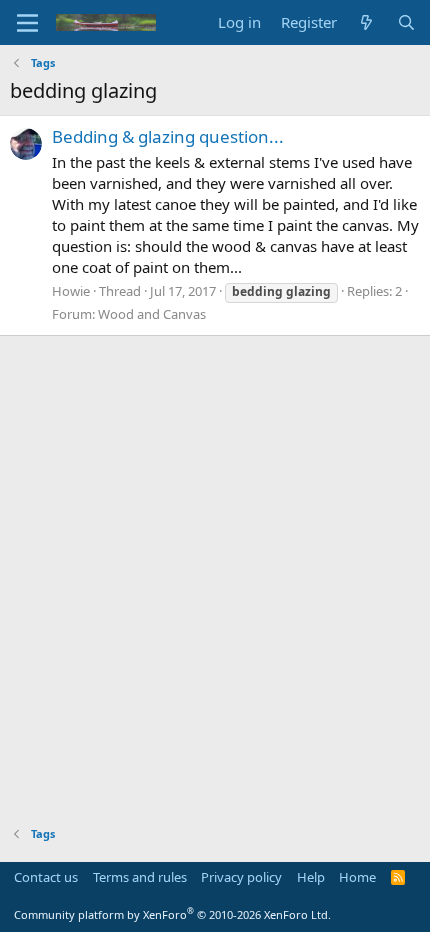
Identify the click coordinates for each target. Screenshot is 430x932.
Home (357, 877)
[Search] (406, 22)
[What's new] (366, 22)
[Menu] (27, 23)
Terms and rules (140, 877)
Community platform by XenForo (172, 914)
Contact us (46, 877)
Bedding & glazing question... (168, 136)
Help (311, 877)
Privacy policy (241, 877)
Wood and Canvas (152, 314)
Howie (71, 291)
